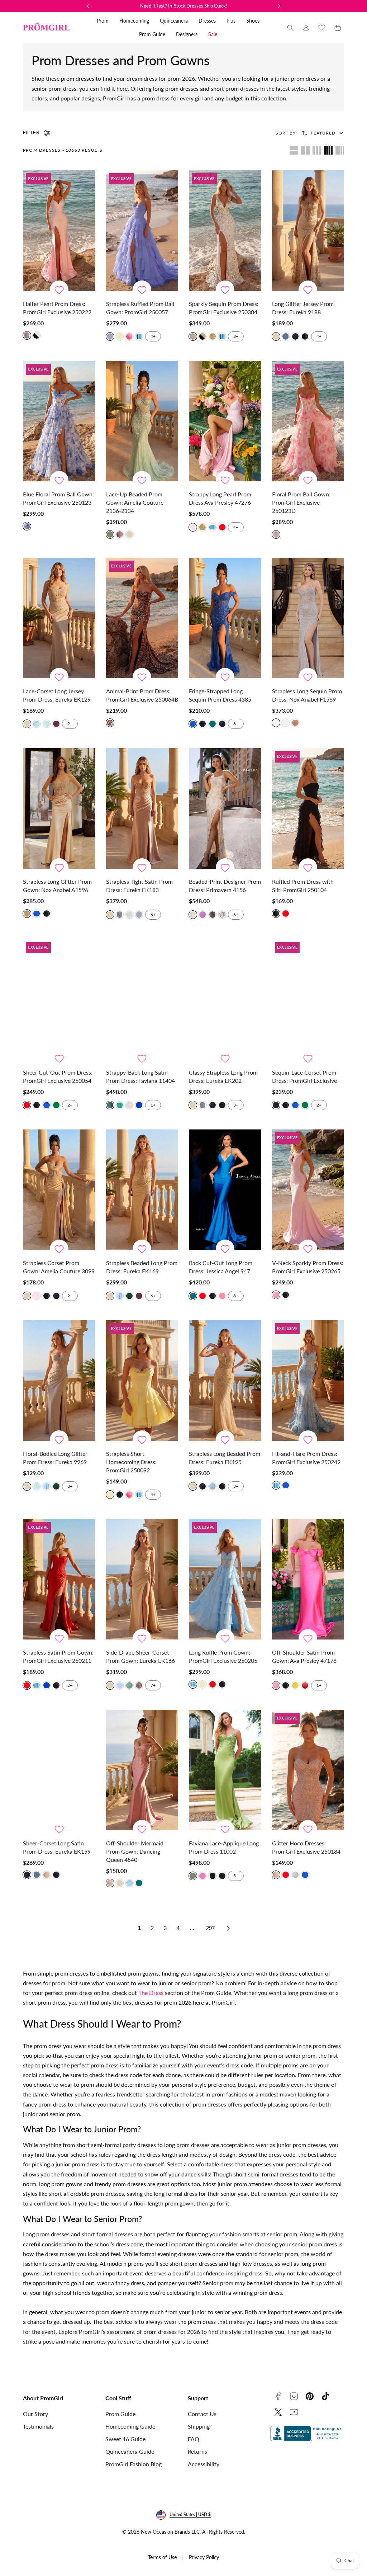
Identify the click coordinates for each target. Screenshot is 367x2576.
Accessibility (204, 2464)
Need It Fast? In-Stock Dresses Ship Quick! (184, 6)
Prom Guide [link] (152, 34)
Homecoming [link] (134, 21)
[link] (306, 28)
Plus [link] (231, 21)
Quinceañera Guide (130, 2451)
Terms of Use (162, 2557)
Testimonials (38, 2426)
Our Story (35, 2414)
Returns (197, 2451)
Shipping (199, 2426)
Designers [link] (187, 34)
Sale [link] (213, 34)
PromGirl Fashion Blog (134, 2464)
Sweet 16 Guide (125, 2439)
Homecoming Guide (130, 2426)
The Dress (151, 1993)
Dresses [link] (207, 21)
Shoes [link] (253, 21)
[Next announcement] (279, 6)
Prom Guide (120, 2414)
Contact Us (202, 2414)
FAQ (194, 2439)
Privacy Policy (204, 2557)
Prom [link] (103, 21)
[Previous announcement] (88, 6)
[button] (290, 28)
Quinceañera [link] (174, 21)
